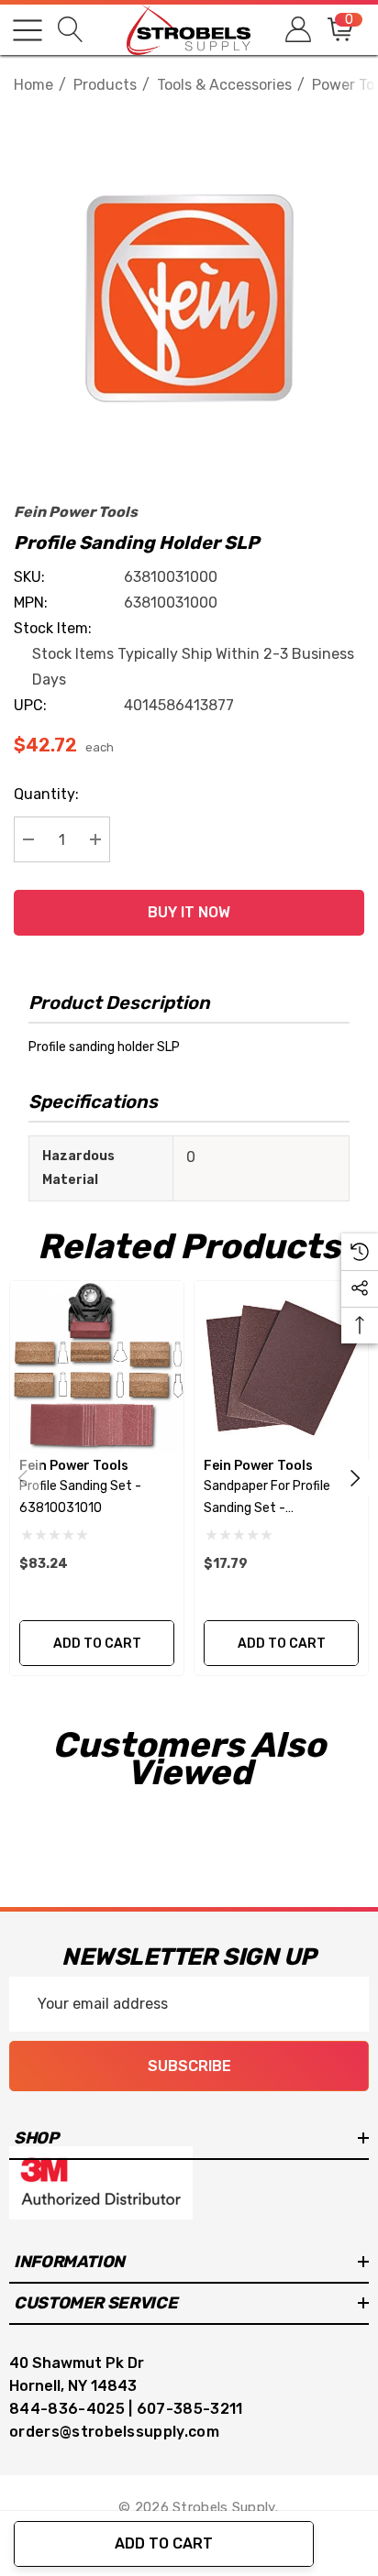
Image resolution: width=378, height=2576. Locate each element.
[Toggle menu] (28, 30)
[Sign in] (297, 30)
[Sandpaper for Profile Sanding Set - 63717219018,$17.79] (281, 1368)
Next (355, 1478)
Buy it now (189, 912)
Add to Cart (164, 2543)
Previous (23, 1478)
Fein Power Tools (76, 512)
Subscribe (189, 2066)
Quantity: (46, 794)
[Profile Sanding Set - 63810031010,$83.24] (97, 1368)
